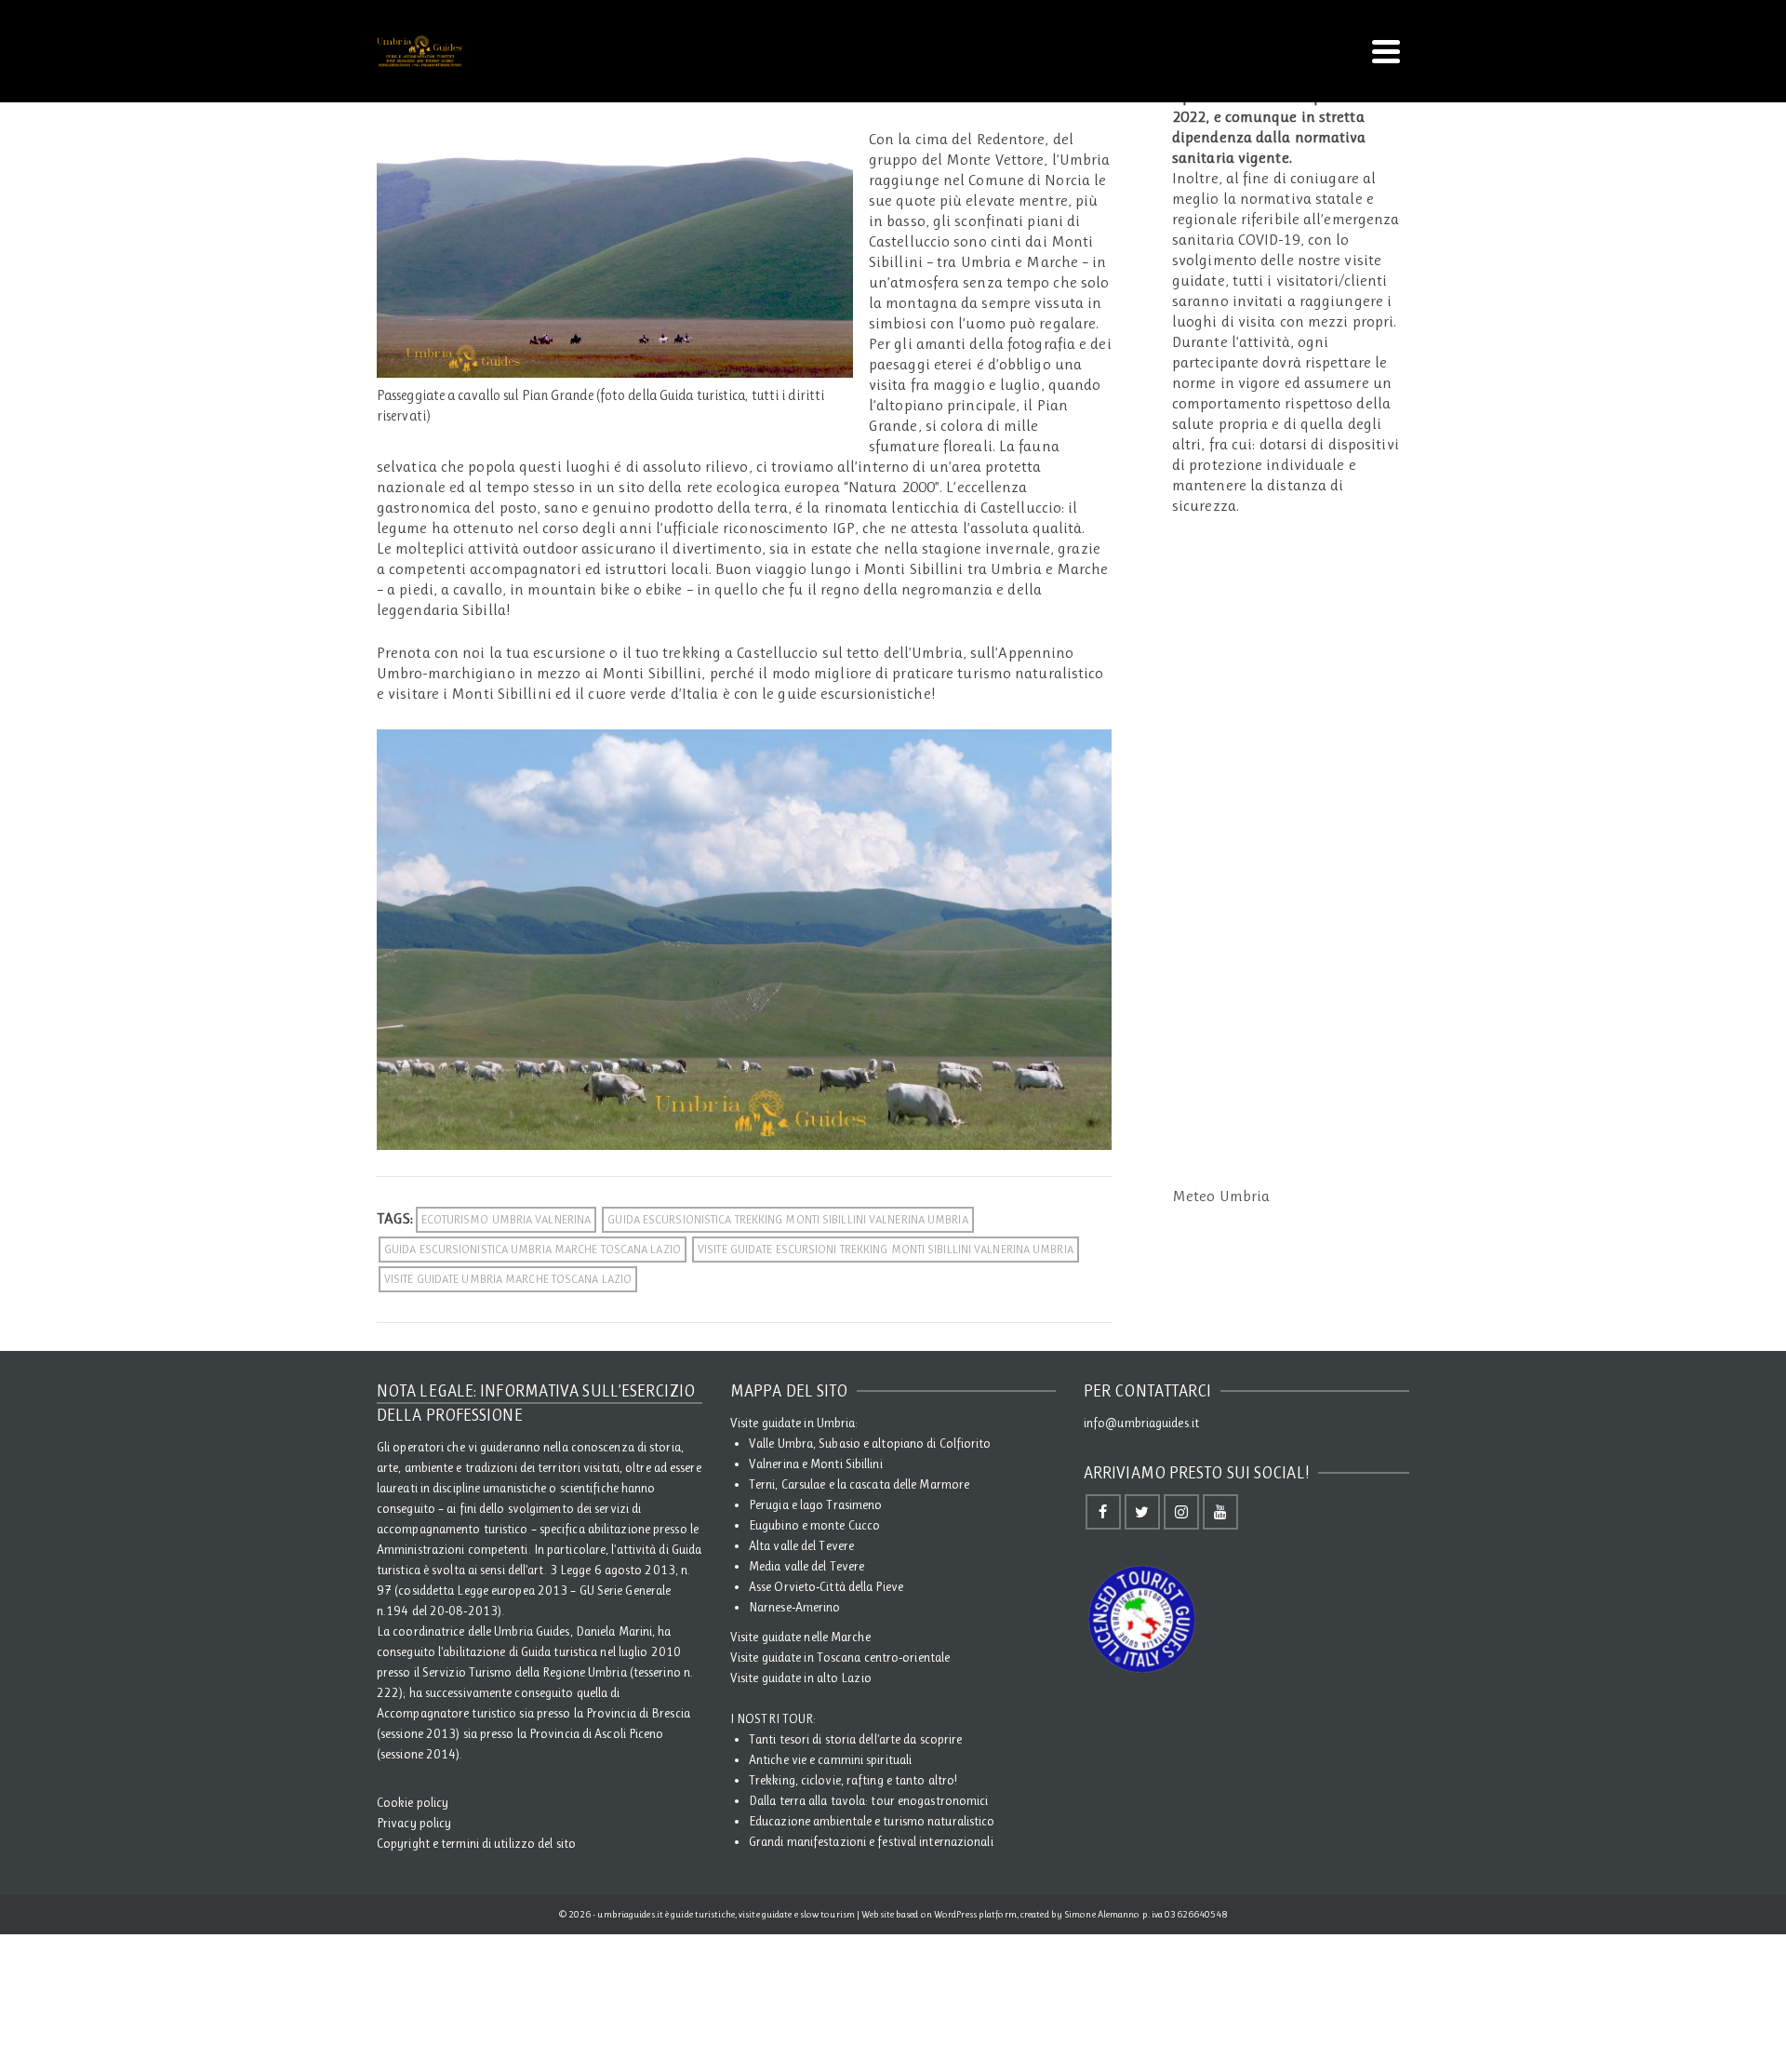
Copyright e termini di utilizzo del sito (476, 1843)
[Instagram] (1181, 1512)
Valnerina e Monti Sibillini (816, 1464)
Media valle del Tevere (806, 1566)
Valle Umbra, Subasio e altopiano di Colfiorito (870, 1443)
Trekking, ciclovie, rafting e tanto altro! (853, 1780)
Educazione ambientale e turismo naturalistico (872, 1821)
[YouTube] (1220, 1512)
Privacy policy (414, 1823)
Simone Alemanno (1102, 1914)
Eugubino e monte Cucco (814, 1525)
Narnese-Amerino (795, 1607)
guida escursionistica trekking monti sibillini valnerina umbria (787, 1219)
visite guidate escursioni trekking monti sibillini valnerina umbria (886, 1249)
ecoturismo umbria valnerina (506, 1219)
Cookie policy (413, 1802)
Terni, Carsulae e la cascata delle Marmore (859, 1484)
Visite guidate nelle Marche (800, 1637)
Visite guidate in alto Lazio (801, 1678)
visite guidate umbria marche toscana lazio (508, 1279)
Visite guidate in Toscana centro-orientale (840, 1657)
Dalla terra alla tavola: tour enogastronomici (869, 1800)
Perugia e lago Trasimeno (815, 1504)
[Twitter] (1142, 1512)
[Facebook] (1103, 1512)
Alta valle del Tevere (801, 1545)
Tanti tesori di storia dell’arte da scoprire (855, 1739)
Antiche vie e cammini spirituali (830, 1759)
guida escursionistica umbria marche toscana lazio (533, 1249)
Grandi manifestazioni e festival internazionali (871, 1841)
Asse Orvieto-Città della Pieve (826, 1586)
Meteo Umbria (1221, 1196)
